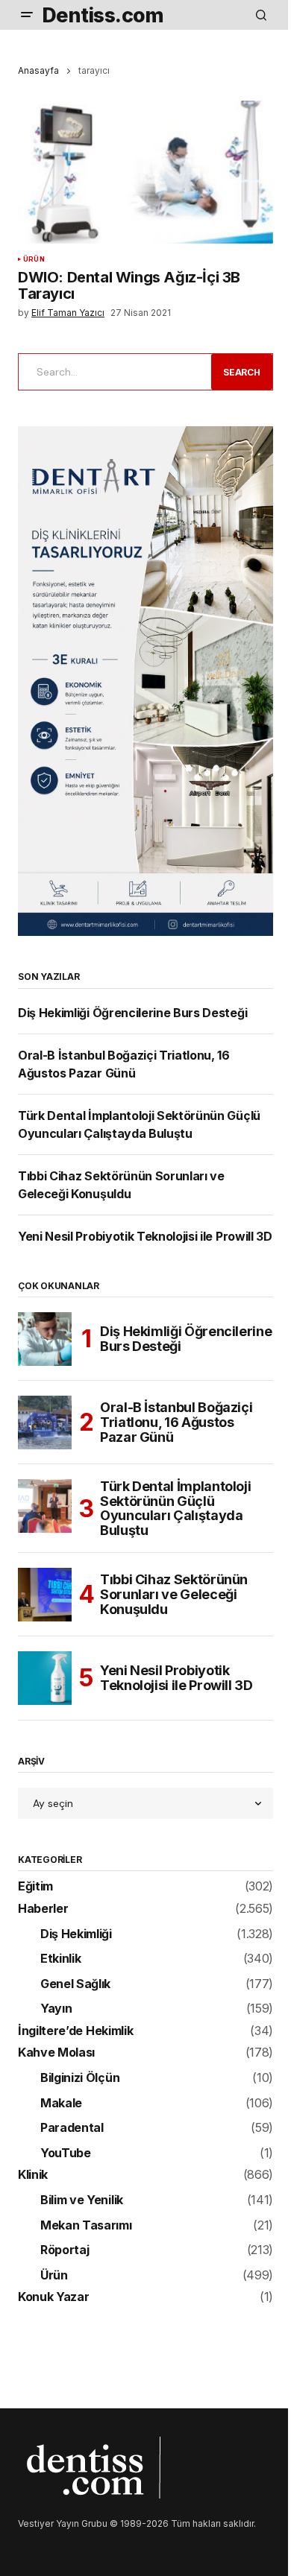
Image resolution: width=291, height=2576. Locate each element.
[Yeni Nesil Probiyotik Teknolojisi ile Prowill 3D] (45, 1678)
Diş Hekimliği (76, 1934)
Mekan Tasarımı (86, 2226)
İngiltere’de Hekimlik (75, 2031)
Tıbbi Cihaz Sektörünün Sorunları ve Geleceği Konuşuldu (174, 1594)
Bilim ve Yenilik (82, 2200)
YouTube (66, 2153)
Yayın (56, 2009)
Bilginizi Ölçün (80, 2078)
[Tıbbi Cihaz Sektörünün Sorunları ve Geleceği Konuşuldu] (45, 1595)
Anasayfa (38, 70)
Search (242, 372)
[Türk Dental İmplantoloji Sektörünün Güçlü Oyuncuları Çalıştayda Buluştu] (45, 1506)
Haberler (43, 1909)
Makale (61, 2104)
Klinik (33, 2175)
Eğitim (35, 1887)
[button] (27, 15)
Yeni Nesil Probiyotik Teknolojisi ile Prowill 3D (145, 1236)
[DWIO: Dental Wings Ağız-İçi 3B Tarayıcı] (145, 172)
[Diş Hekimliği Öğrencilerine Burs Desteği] (45, 1339)
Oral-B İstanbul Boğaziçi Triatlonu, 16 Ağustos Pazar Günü (176, 1422)
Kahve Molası (56, 2053)
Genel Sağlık (75, 1984)
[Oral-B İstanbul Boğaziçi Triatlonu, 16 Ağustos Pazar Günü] (45, 1423)
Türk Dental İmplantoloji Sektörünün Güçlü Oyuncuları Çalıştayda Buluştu (175, 1509)
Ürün (34, 259)
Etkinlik (60, 1959)
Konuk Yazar (53, 2297)
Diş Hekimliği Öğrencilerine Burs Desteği (132, 1013)
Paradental (72, 2128)
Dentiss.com (103, 15)
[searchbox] (112, 372)
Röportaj (65, 2250)
